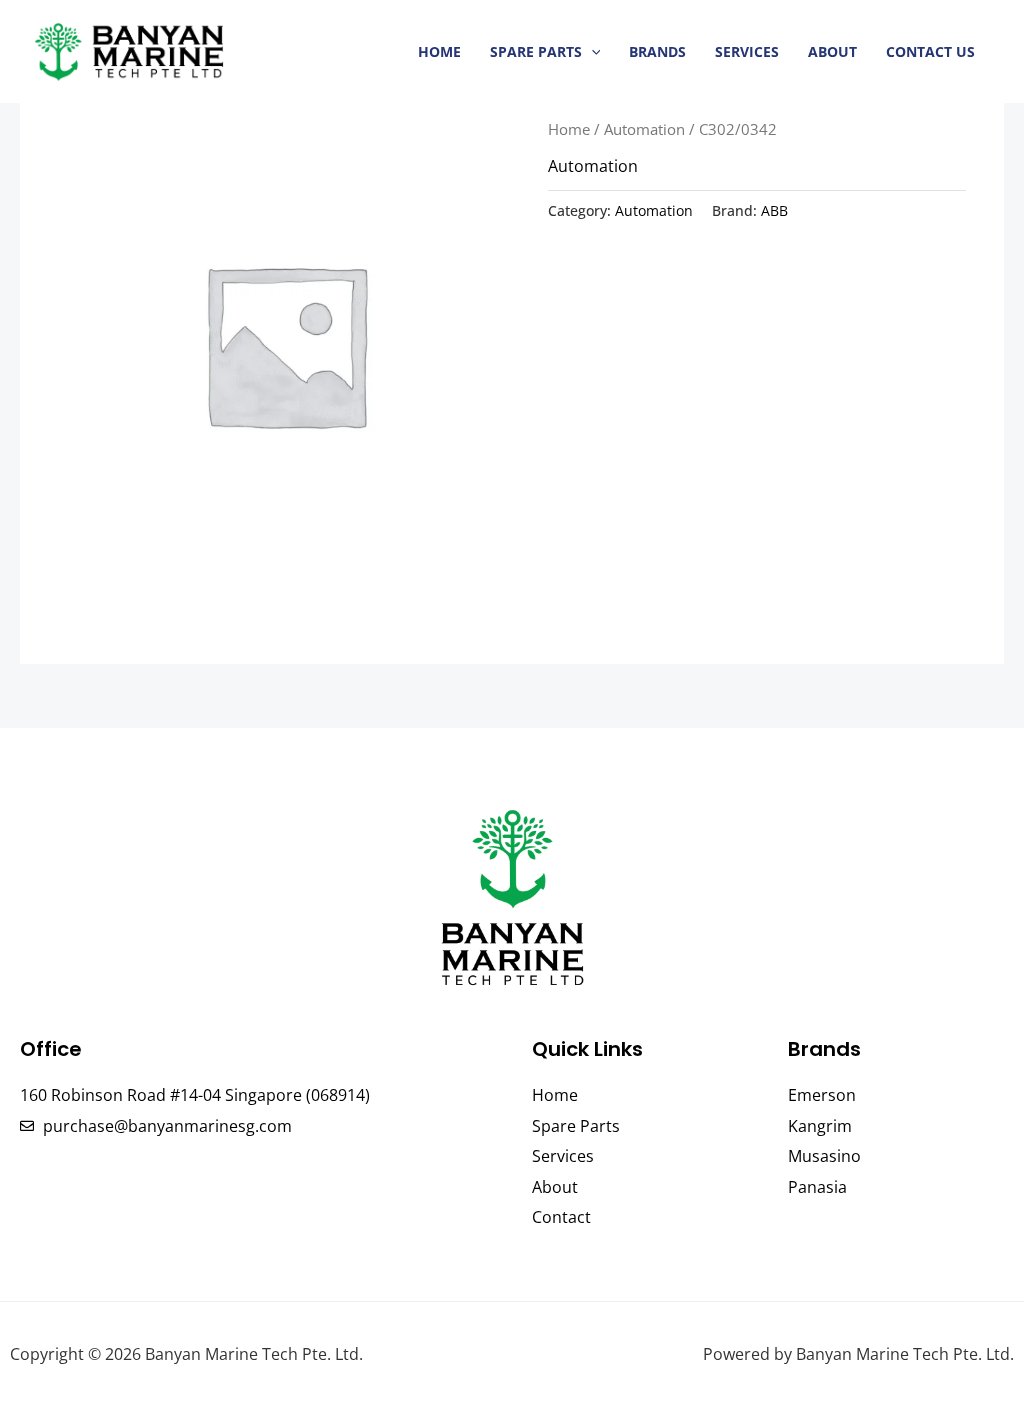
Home (439, 51)
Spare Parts (536, 51)
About (832, 51)
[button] (591, 51)
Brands (657, 51)
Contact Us (930, 51)
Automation (644, 129)
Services (747, 51)
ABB (774, 210)
